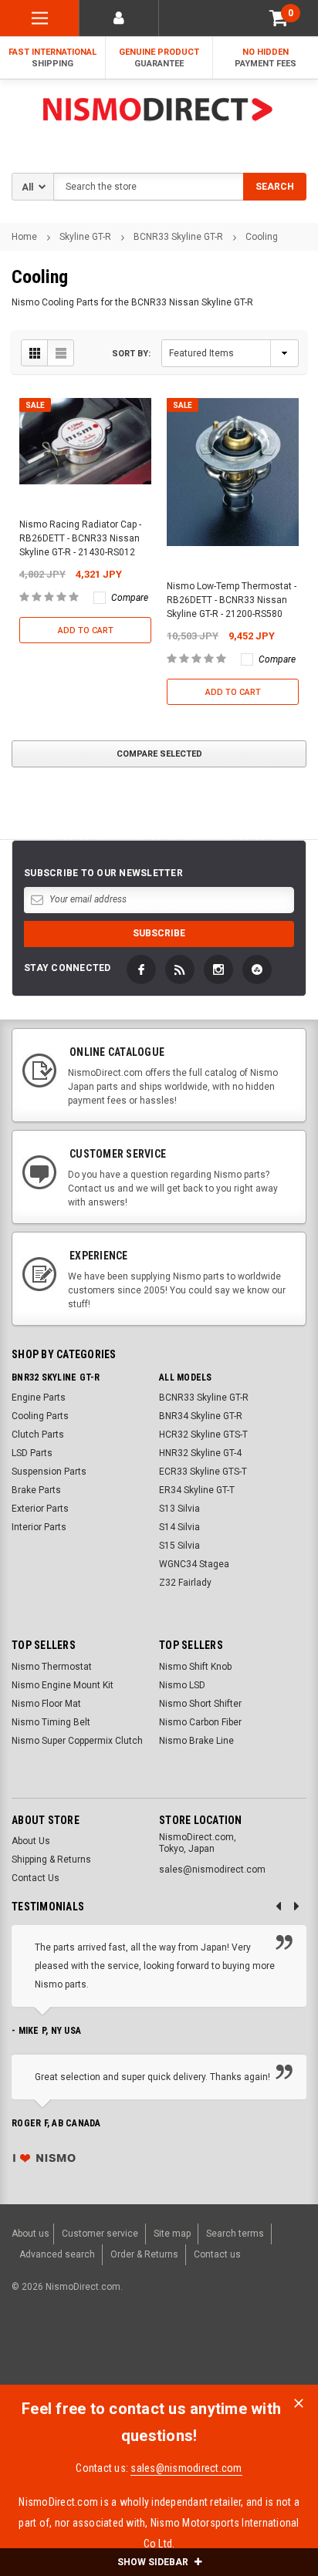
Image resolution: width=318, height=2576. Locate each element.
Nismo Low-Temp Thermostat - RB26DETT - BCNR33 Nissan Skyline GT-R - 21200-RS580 (232, 600)
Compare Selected (159, 754)
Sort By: (131, 354)
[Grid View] (35, 353)
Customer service (100, 2234)
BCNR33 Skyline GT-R (178, 237)
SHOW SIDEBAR (154, 2562)
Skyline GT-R (85, 237)
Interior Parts (39, 1527)
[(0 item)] (279, 18)
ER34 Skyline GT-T (197, 1490)
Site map (172, 2234)
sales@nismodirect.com (186, 2468)
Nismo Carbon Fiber (200, 1722)
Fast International (52, 58)
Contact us (217, 2254)
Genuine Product (159, 58)
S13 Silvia (179, 1509)
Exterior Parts (40, 1509)
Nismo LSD (182, 1685)
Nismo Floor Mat (46, 1704)
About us (30, 2234)
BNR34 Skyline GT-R (201, 1416)
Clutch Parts (38, 1435)
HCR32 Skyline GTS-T (203, 1435)
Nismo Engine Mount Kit (63, 1685)
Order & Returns (144, 2254)
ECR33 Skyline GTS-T (203, 1472)
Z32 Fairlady (185, 1583)
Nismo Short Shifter (200, 1704)
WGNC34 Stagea (194, 1564)
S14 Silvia (179, 1527)
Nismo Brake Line (196, 1741)
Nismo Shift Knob (195, 1667)
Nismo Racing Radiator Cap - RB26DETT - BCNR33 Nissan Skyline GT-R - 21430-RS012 (80, 538)
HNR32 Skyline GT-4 (200, 1453)
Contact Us (36, 1878)
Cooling (262, 237)
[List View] (61, 353)
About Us (31, 1841)
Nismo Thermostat (52, 1667)
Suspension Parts (49, 1472)
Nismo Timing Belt (51, 1722)
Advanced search (57, 2254)
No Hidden (266, 58)
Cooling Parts (40, 1416)
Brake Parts (36, 1490)
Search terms (235, 2234)
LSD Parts (32, 1453)
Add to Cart (86, 631)
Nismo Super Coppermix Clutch (77, 1741)
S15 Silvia (179, 1546)
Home (24, 237)
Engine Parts (39, 1398)
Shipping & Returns (51, 1860)
